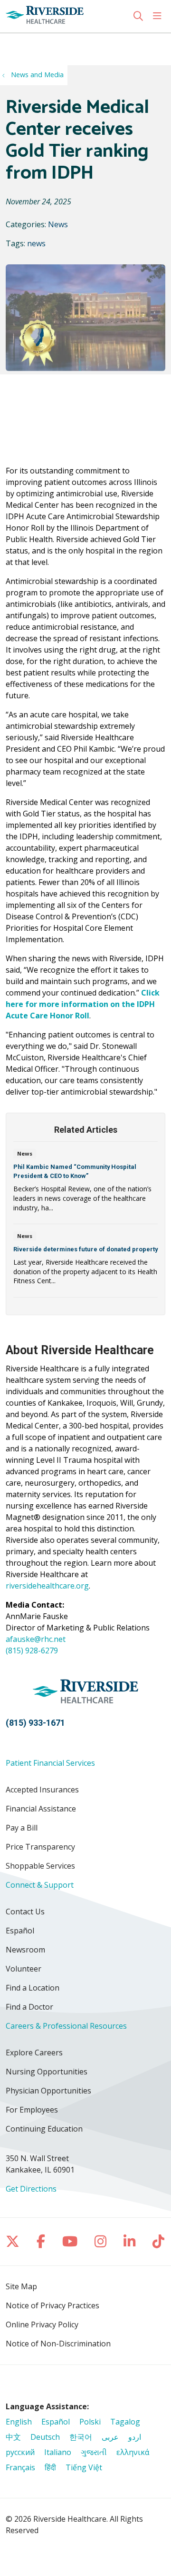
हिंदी (50, 2467)
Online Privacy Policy (42, 2324)
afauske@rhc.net (36, 1639)
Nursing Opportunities (47, 2072)
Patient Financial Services (50, 1763)
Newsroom (25, 1950)
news (36, 243)
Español (20, 1931)
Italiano (58, 2452)
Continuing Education (44, 2129)
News (58, 224)
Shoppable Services (40, 1866)
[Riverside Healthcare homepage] (68, 16)
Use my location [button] (40, 43)
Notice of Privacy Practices (52, 2305)
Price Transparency (40, 1847)
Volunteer (24, 1969)
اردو (135, 2437)
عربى (110, 2437)
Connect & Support (40, 1885)
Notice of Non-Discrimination (58, 2344)
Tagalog (125, 2422)
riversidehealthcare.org (47, 1586)
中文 (13, 2437)
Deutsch (45, 2437)
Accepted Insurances (42, 1790)
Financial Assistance (41, 1809)
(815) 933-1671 (35, 1723)
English (19, 2422)
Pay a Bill (22, 1828)
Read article (85, 1186)
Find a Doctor (29, 2007)
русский (20, 2452)
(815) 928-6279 (32, 1650)
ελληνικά (133, 2452)
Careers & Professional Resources (66, 2026)
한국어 (81, 2437)
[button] (159, 16)
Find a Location (33, 1988)
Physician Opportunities (48, 2091)
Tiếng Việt (84, 2467)
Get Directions (31, 2189)
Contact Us (25, 1912)
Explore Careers (34, 2053)
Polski (90, 2422)
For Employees (32, 2110)
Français (20, 2467)
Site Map (21, 2286)
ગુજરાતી (94, 2452)
